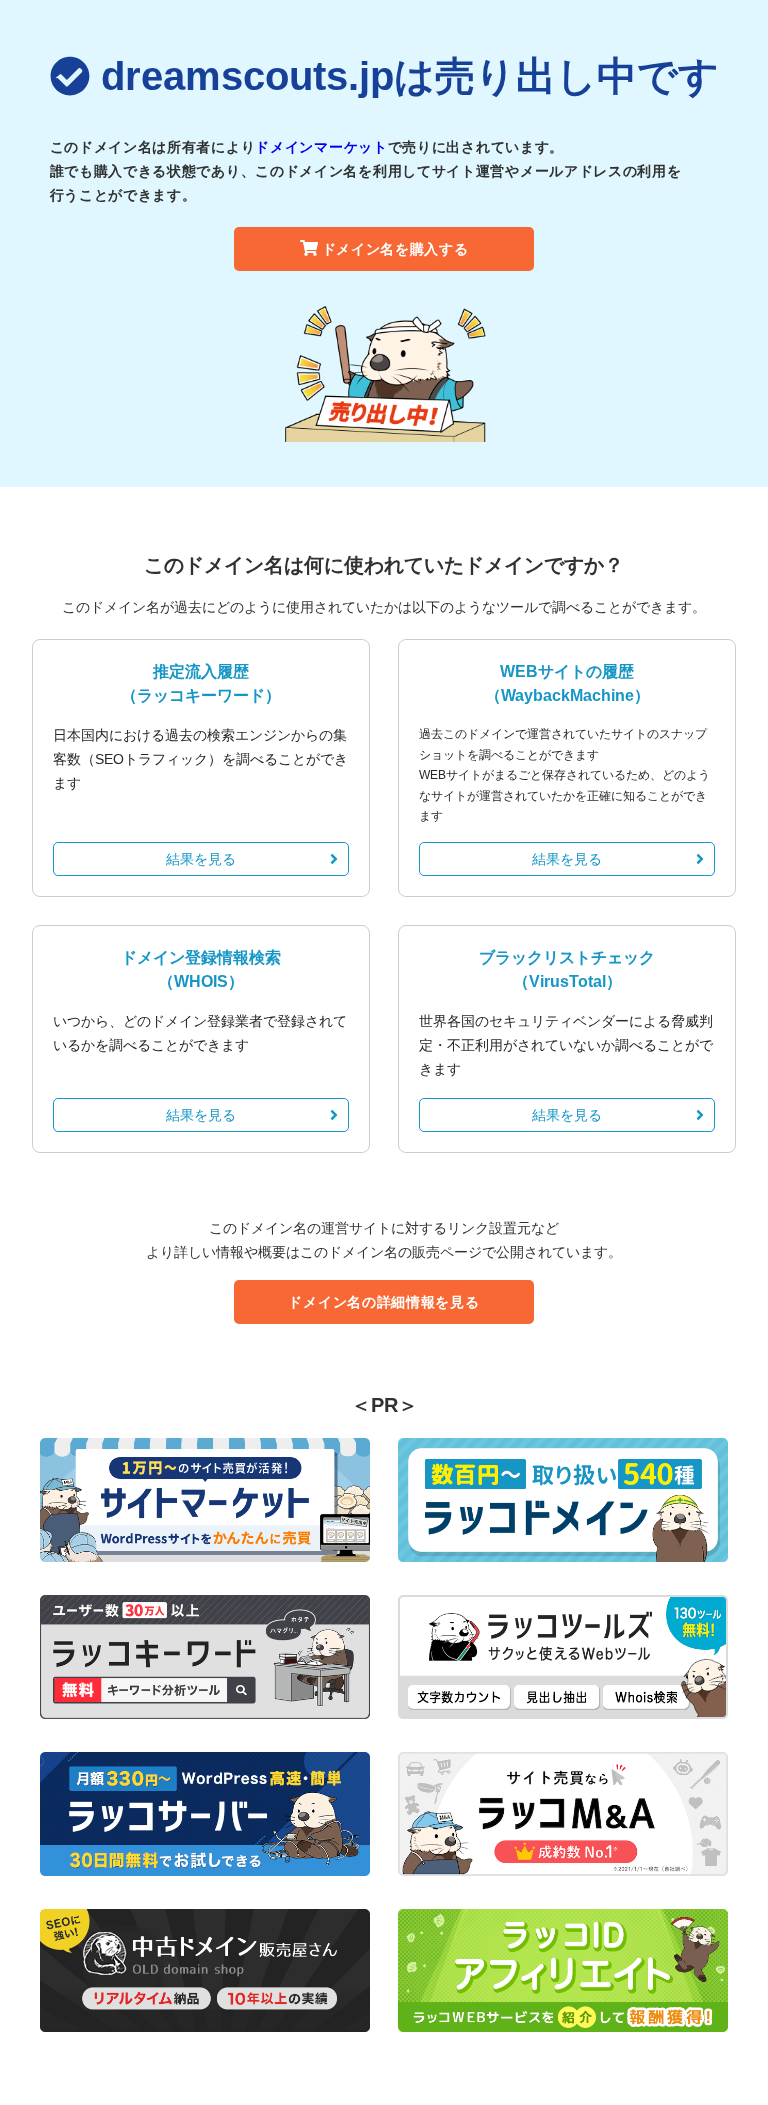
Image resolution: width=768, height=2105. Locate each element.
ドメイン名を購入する (395, 249)
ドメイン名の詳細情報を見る (383, 1302)
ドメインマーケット (321, 147)
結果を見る (201, 859)
